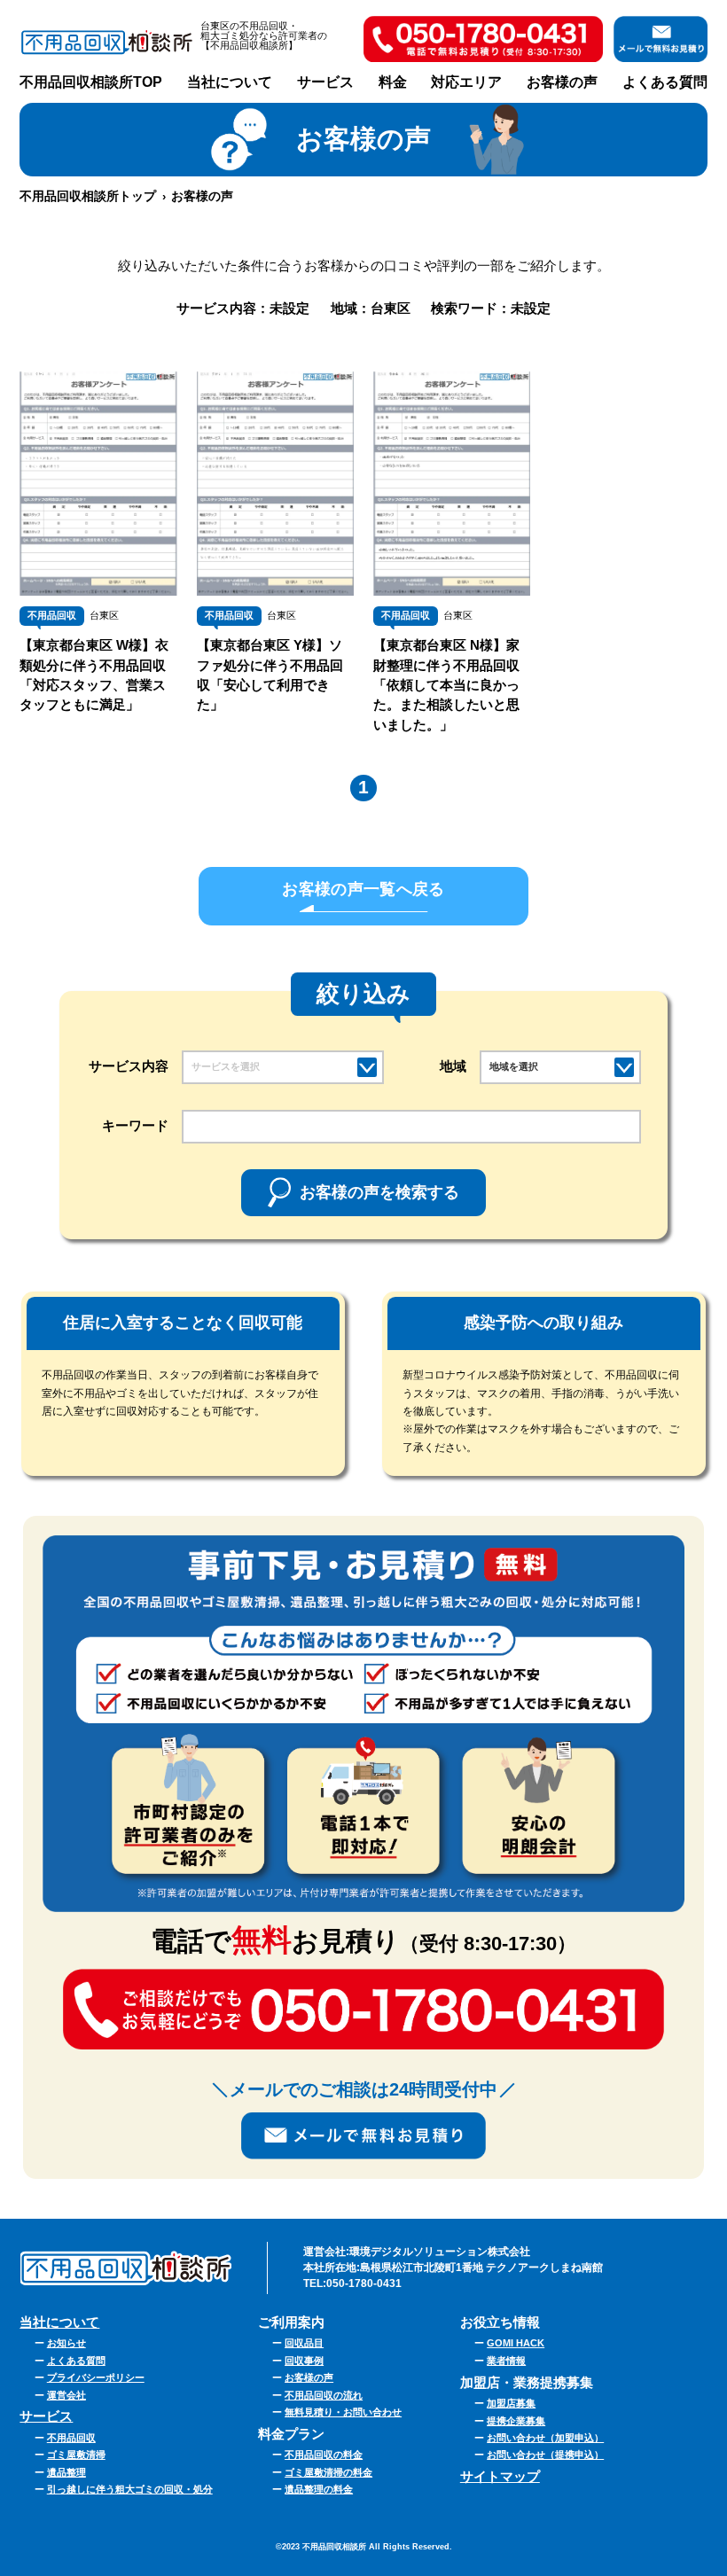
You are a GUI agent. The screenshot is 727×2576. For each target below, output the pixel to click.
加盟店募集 (511, 2403)
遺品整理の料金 (319, 2489)
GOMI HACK (516, 2343)
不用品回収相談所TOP (91, 82)
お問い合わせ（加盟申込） (545, 2438)
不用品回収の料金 (324, 2455)
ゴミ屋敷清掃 (76, 2455)
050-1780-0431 (364, 2283)
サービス (46, 2416)
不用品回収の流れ (324, 2395)
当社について (230, 82)
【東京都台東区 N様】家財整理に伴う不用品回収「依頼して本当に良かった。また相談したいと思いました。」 (446, 685)
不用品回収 (52, 615)
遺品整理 (66, 2472)
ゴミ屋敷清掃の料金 (328, 2472)
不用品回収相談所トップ (88, 196)
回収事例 (304, 2361)
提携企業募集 (516, 2421)
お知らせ (66, 2343)
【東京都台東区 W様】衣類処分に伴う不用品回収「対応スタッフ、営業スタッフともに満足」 (94, 675)
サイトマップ (500, 2477)
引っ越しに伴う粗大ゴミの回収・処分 (130, 2489)
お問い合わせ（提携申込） (545, 2455)
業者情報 (506, 2361)
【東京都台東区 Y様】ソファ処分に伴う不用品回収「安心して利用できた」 (270, 675)
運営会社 (66, 2395)
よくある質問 (665, 82)
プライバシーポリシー (96, 2377)
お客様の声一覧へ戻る (363, 889)
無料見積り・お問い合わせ (343, 2412)
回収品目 (304, 2343)
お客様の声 (562, 82)
